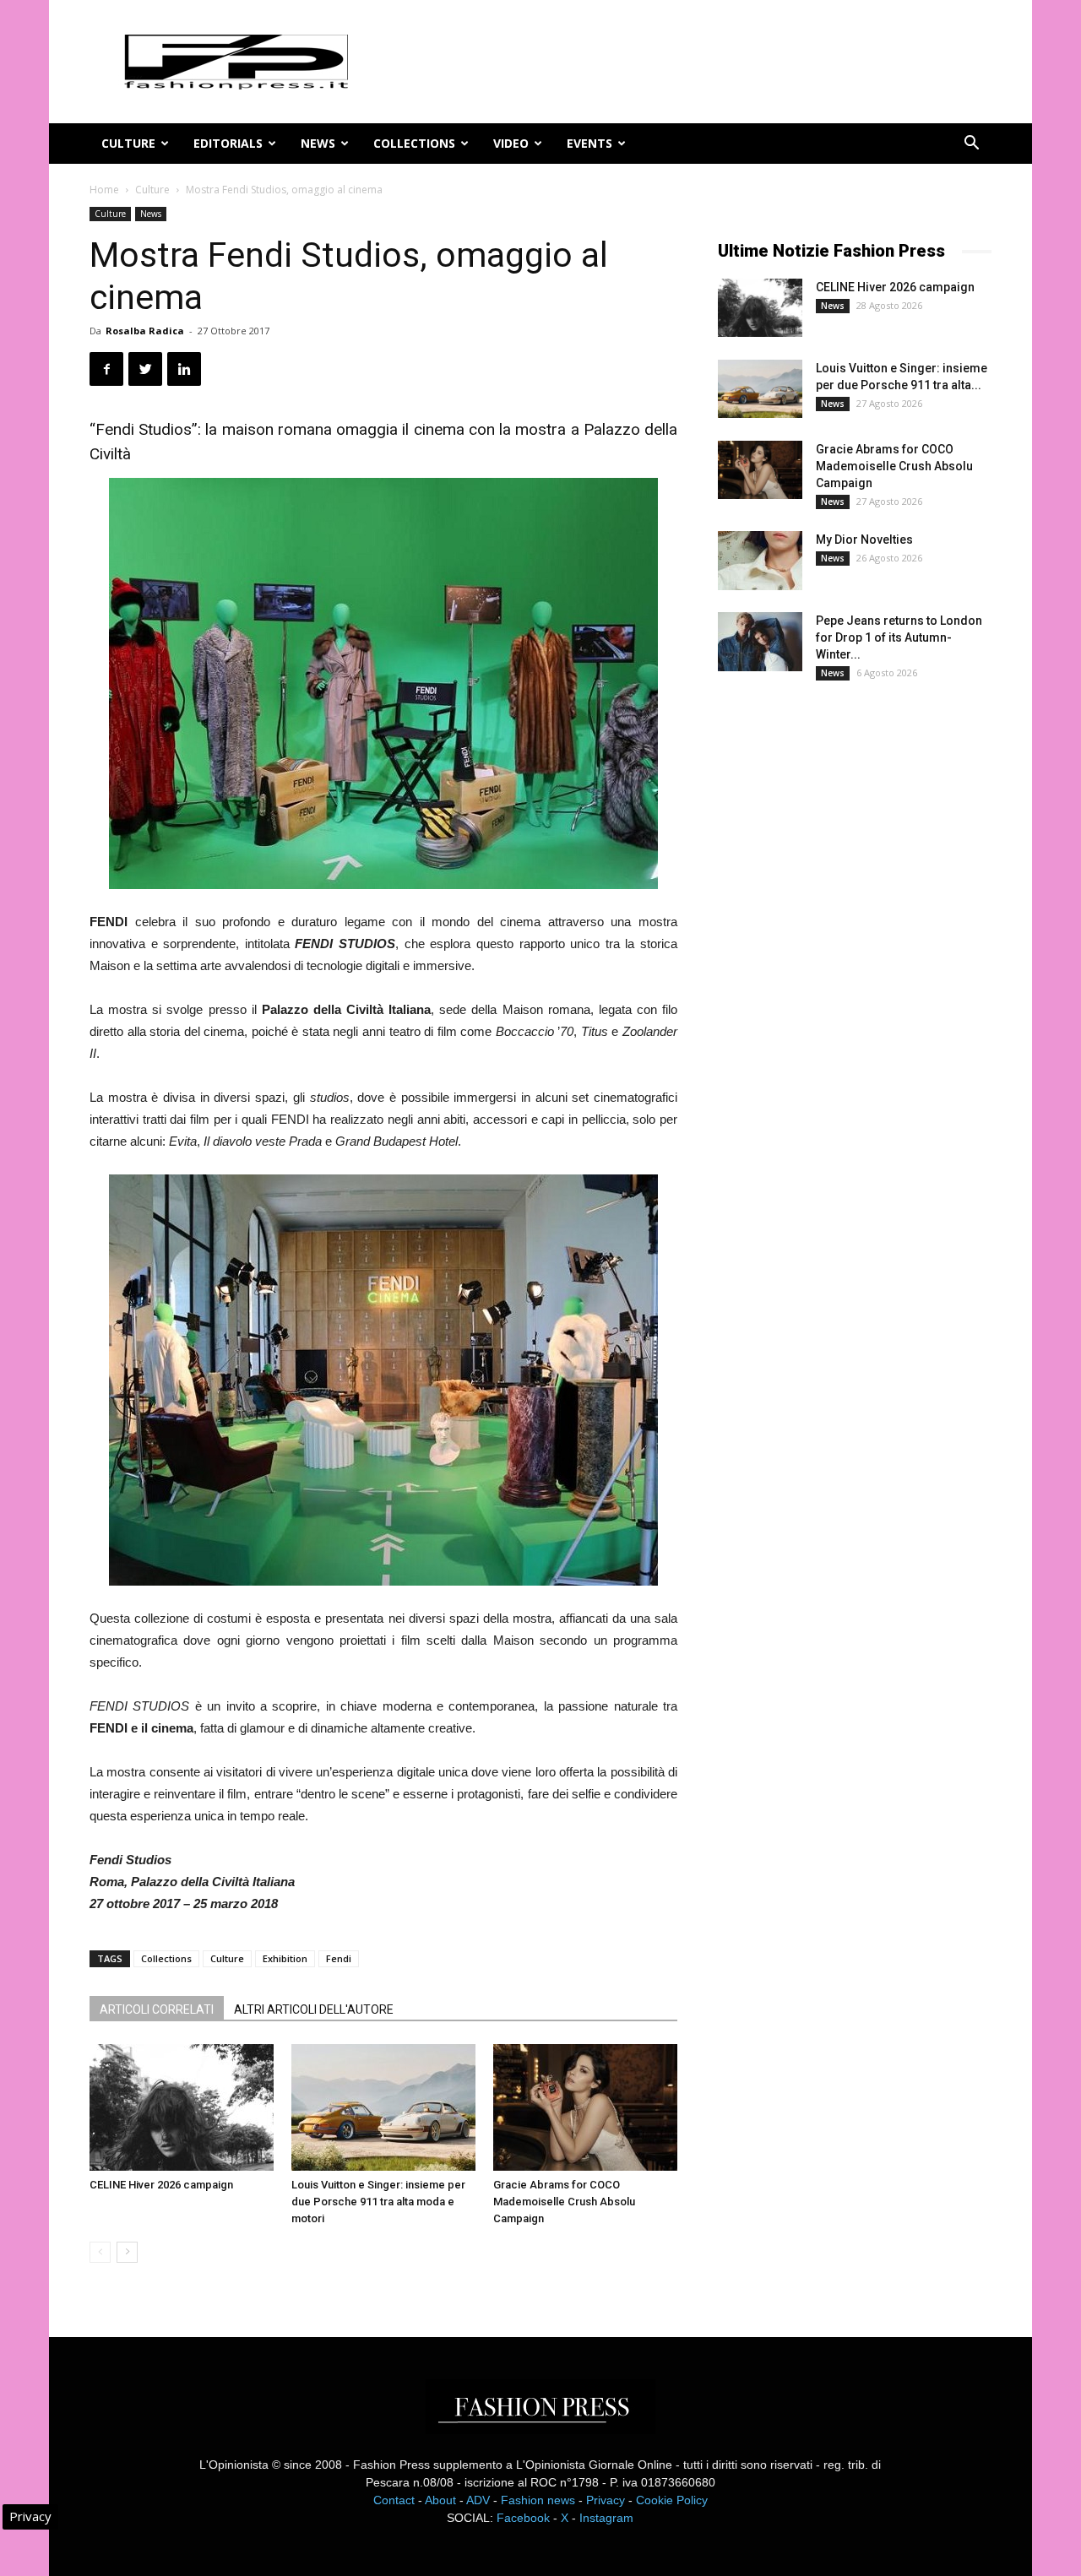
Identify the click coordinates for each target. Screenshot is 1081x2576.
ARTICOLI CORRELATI (157, 2009)
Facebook (523, 2518)
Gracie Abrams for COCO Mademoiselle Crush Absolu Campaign (564, 2202)
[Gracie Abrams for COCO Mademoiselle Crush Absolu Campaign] (585, 2107)
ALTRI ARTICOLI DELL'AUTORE (314, 2009)
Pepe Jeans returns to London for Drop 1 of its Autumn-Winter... (899, 637)
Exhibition (285, 1958)
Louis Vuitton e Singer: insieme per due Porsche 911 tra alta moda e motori (378, 2202)
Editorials (228, 143)
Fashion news (538, 2500)
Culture (128, 143)
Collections (414, 143)
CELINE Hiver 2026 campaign (161, 2185)
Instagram (606, 2518)
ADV (478, 2500)
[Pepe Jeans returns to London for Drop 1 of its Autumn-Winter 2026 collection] (760, 642)
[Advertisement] (845, 974)
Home (104, 190)
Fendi (339, 1958)
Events (589, 143)
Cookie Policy (672, 2500)
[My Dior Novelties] (760, 561)
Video (511, 143)
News (318, 143)
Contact (394, 2500)
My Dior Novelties (864, 540)
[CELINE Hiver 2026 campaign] (182, 2107)
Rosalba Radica (145, 331)
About (440, 2500)
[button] (971, 145)
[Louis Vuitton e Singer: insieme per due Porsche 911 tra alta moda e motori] (383, 2107)
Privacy (606, 2500)
